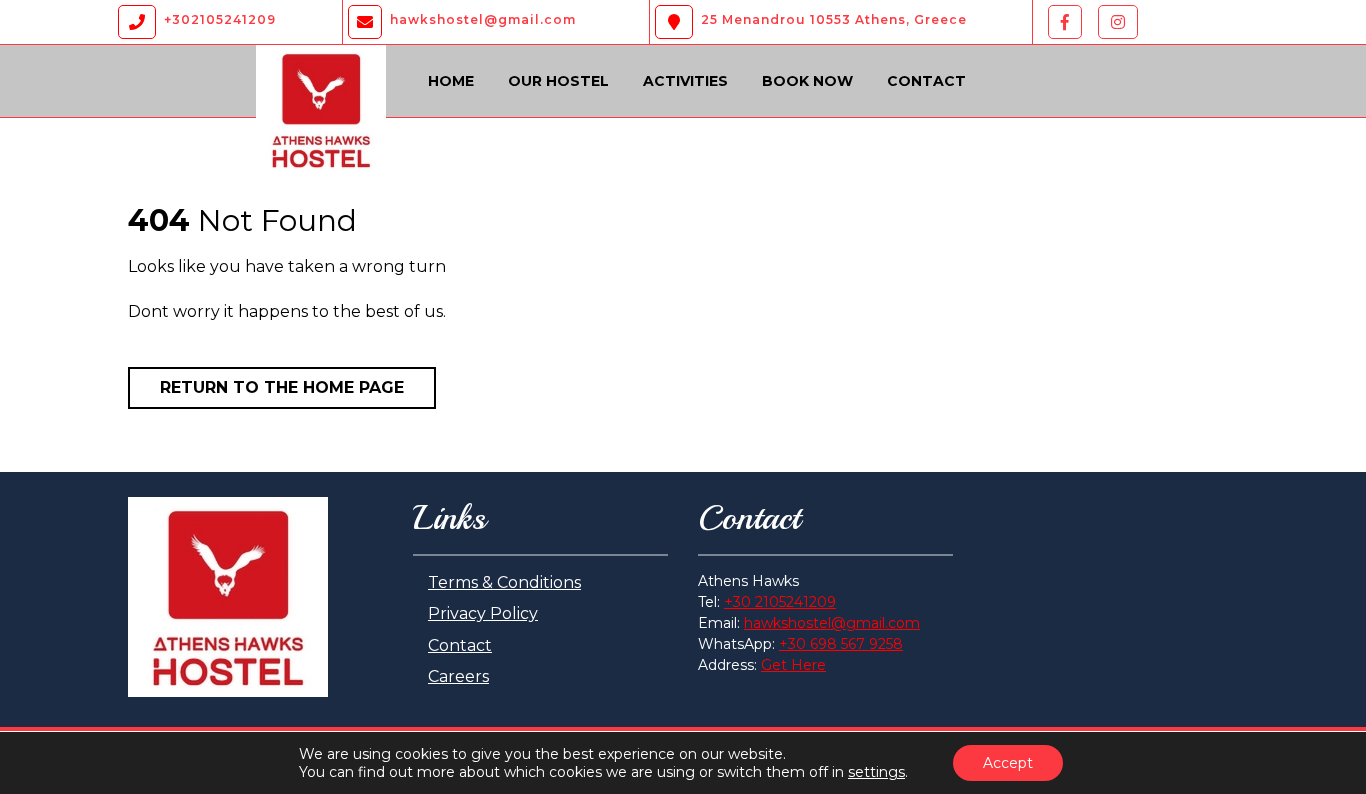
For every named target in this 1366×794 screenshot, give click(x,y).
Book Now (807, 81)
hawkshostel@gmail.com (832, 623)
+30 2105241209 (780, 602)
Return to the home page (282, 387)
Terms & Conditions (504, 582)
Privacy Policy (483, 613)
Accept (1008, 763)
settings (876, 772)
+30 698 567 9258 (841, 644)
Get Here (793, 665)
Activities (685, 81)
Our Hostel (558, 81)
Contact (926, 81)
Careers (458, 676)
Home (451, 81)
